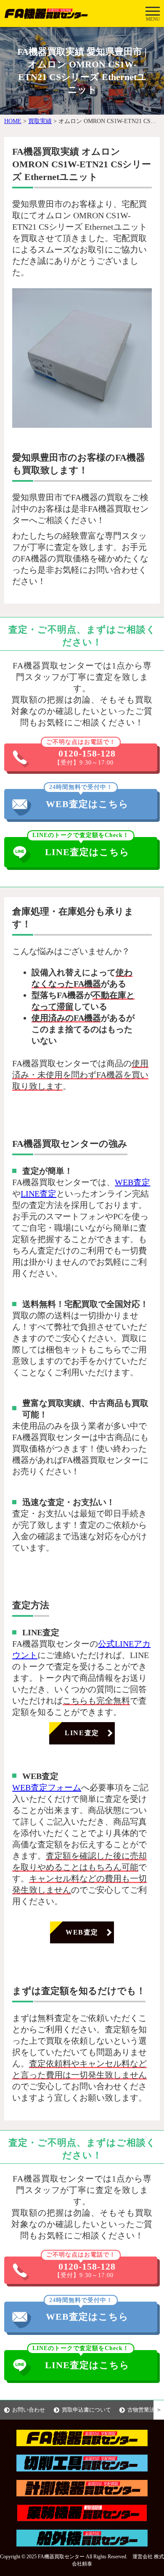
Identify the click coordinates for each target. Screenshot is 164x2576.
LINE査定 (38, 1194)
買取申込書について (86, 2410)
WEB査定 (132, 1182)
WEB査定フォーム (47, 1787)
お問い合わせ (29, 2410)
